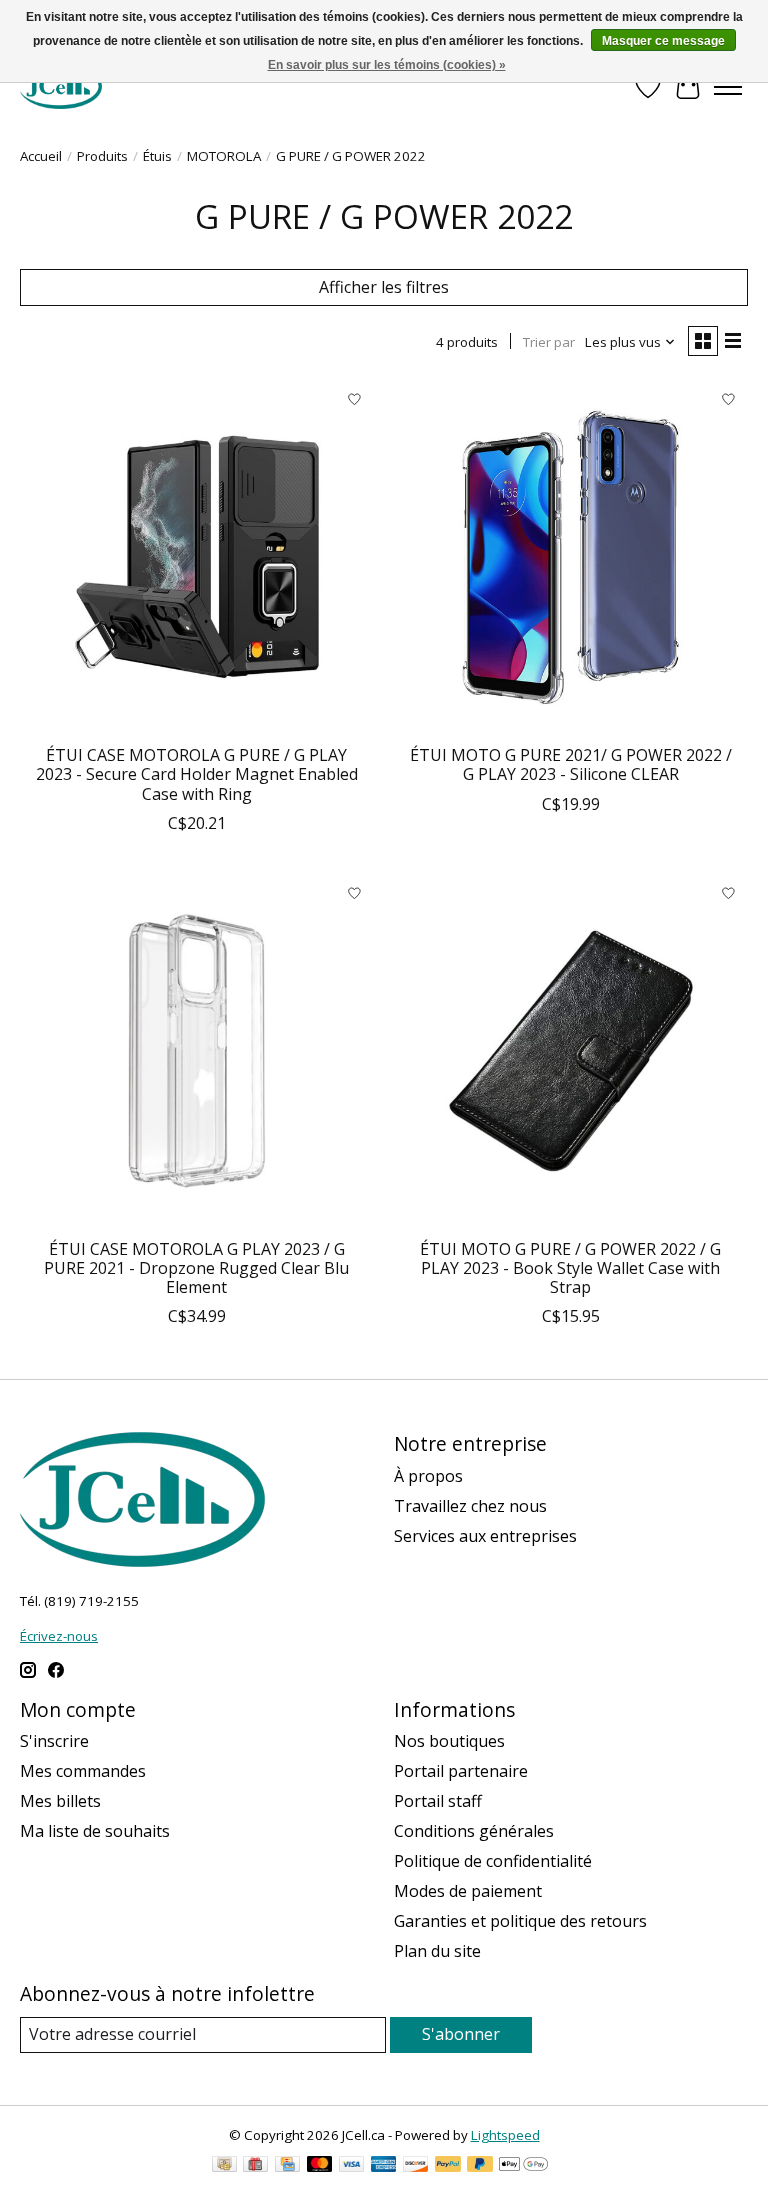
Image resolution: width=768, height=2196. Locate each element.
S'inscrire (54, 1741)
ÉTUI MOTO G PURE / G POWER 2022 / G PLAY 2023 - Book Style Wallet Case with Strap (570, 1268)
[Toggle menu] (728, 87)
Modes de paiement (468, 1891)
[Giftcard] (255, 2166)
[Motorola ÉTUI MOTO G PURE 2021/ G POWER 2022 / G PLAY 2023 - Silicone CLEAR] (571, 557)
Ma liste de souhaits (95, 1831)
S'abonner (461, 2034)
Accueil (41, 156)
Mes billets (60, 1801)
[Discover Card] (416, 2166)
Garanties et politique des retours (520, 1921)
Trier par (549, 342)
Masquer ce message (663, 41)
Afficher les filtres (384, 287)
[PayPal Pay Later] (480, 2166)
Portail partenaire (461, 1771)
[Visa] (352, 2166)
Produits (102, 156)
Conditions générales (474, 1831)
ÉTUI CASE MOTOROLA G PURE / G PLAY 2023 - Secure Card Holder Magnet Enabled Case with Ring (197, 774)
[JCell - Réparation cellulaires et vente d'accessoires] (61, 86)
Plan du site (437, 1951)
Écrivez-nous (59, 1636)
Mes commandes (83, 1771)
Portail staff (438, 1801)
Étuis (157, 156)
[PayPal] (448, 2166)
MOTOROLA (224, 156)
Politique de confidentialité (493, 1861)
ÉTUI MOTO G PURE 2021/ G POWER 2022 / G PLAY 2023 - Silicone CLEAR (571, 764)
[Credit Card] (287, 2166)
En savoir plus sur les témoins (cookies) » (387, 65)
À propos (428, 1476)
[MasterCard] (320, 2166)
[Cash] (224, 2166)
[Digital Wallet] (523, 2166)
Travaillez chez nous (470, 1506)
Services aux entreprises (485, 1536)
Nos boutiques (449, 1741)
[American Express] (384, 2166)
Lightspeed (505, 2135)
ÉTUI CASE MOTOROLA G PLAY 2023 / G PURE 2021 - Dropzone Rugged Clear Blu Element (196, 1268)
